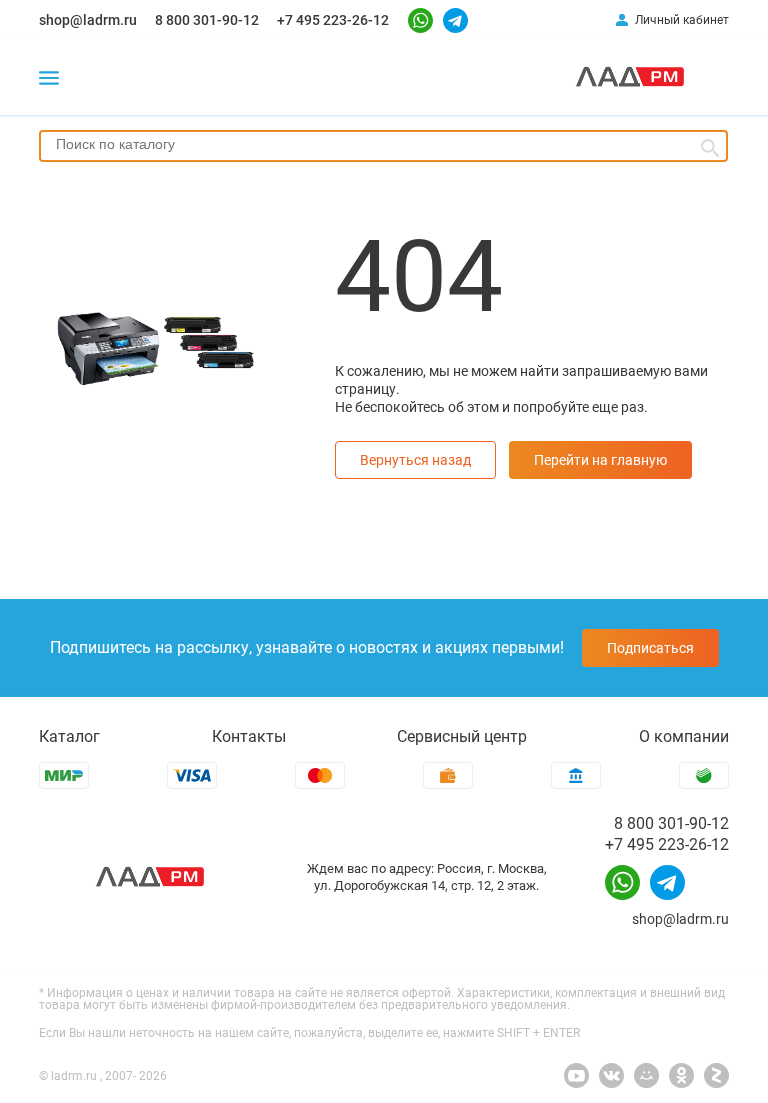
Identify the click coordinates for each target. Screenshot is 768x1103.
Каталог (69, 736)
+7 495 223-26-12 (333, 20)
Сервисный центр (462, 736)
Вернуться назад (415, 460)
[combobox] (383, 146)
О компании (684, 736)
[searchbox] (383, 144)
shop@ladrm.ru (88, 20)
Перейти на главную (600, 460)
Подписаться (650, 648)
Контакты (249, 736)
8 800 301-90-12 (207, 20)
